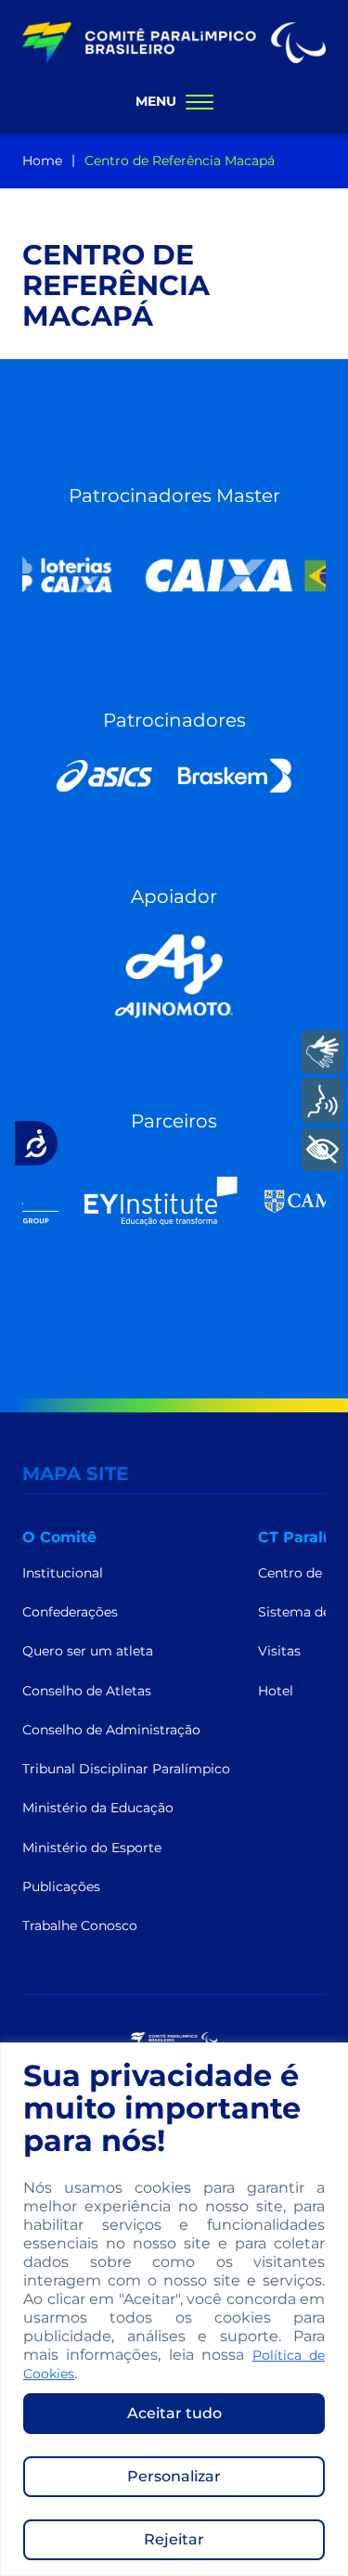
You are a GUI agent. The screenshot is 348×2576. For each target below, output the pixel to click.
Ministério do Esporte (92, 1848)
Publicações (61, 1887)
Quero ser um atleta (88, 1651)
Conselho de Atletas (87, 1691)
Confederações (70, 1612)
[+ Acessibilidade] (322, 1149)
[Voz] (322, 1100)
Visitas (279, 1651)
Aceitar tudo (174, 2413)
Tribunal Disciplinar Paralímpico (126, 1769)
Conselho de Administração (111, 1730)
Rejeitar (174, 2539)
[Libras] (322, 1052)
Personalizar (174, 2476)
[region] (174, 2309)
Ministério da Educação (98, 1808)
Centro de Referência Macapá (180, 161)
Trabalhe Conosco (80, 1926)
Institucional (63, 1573)
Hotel (276, 1691)
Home (42, 161)
